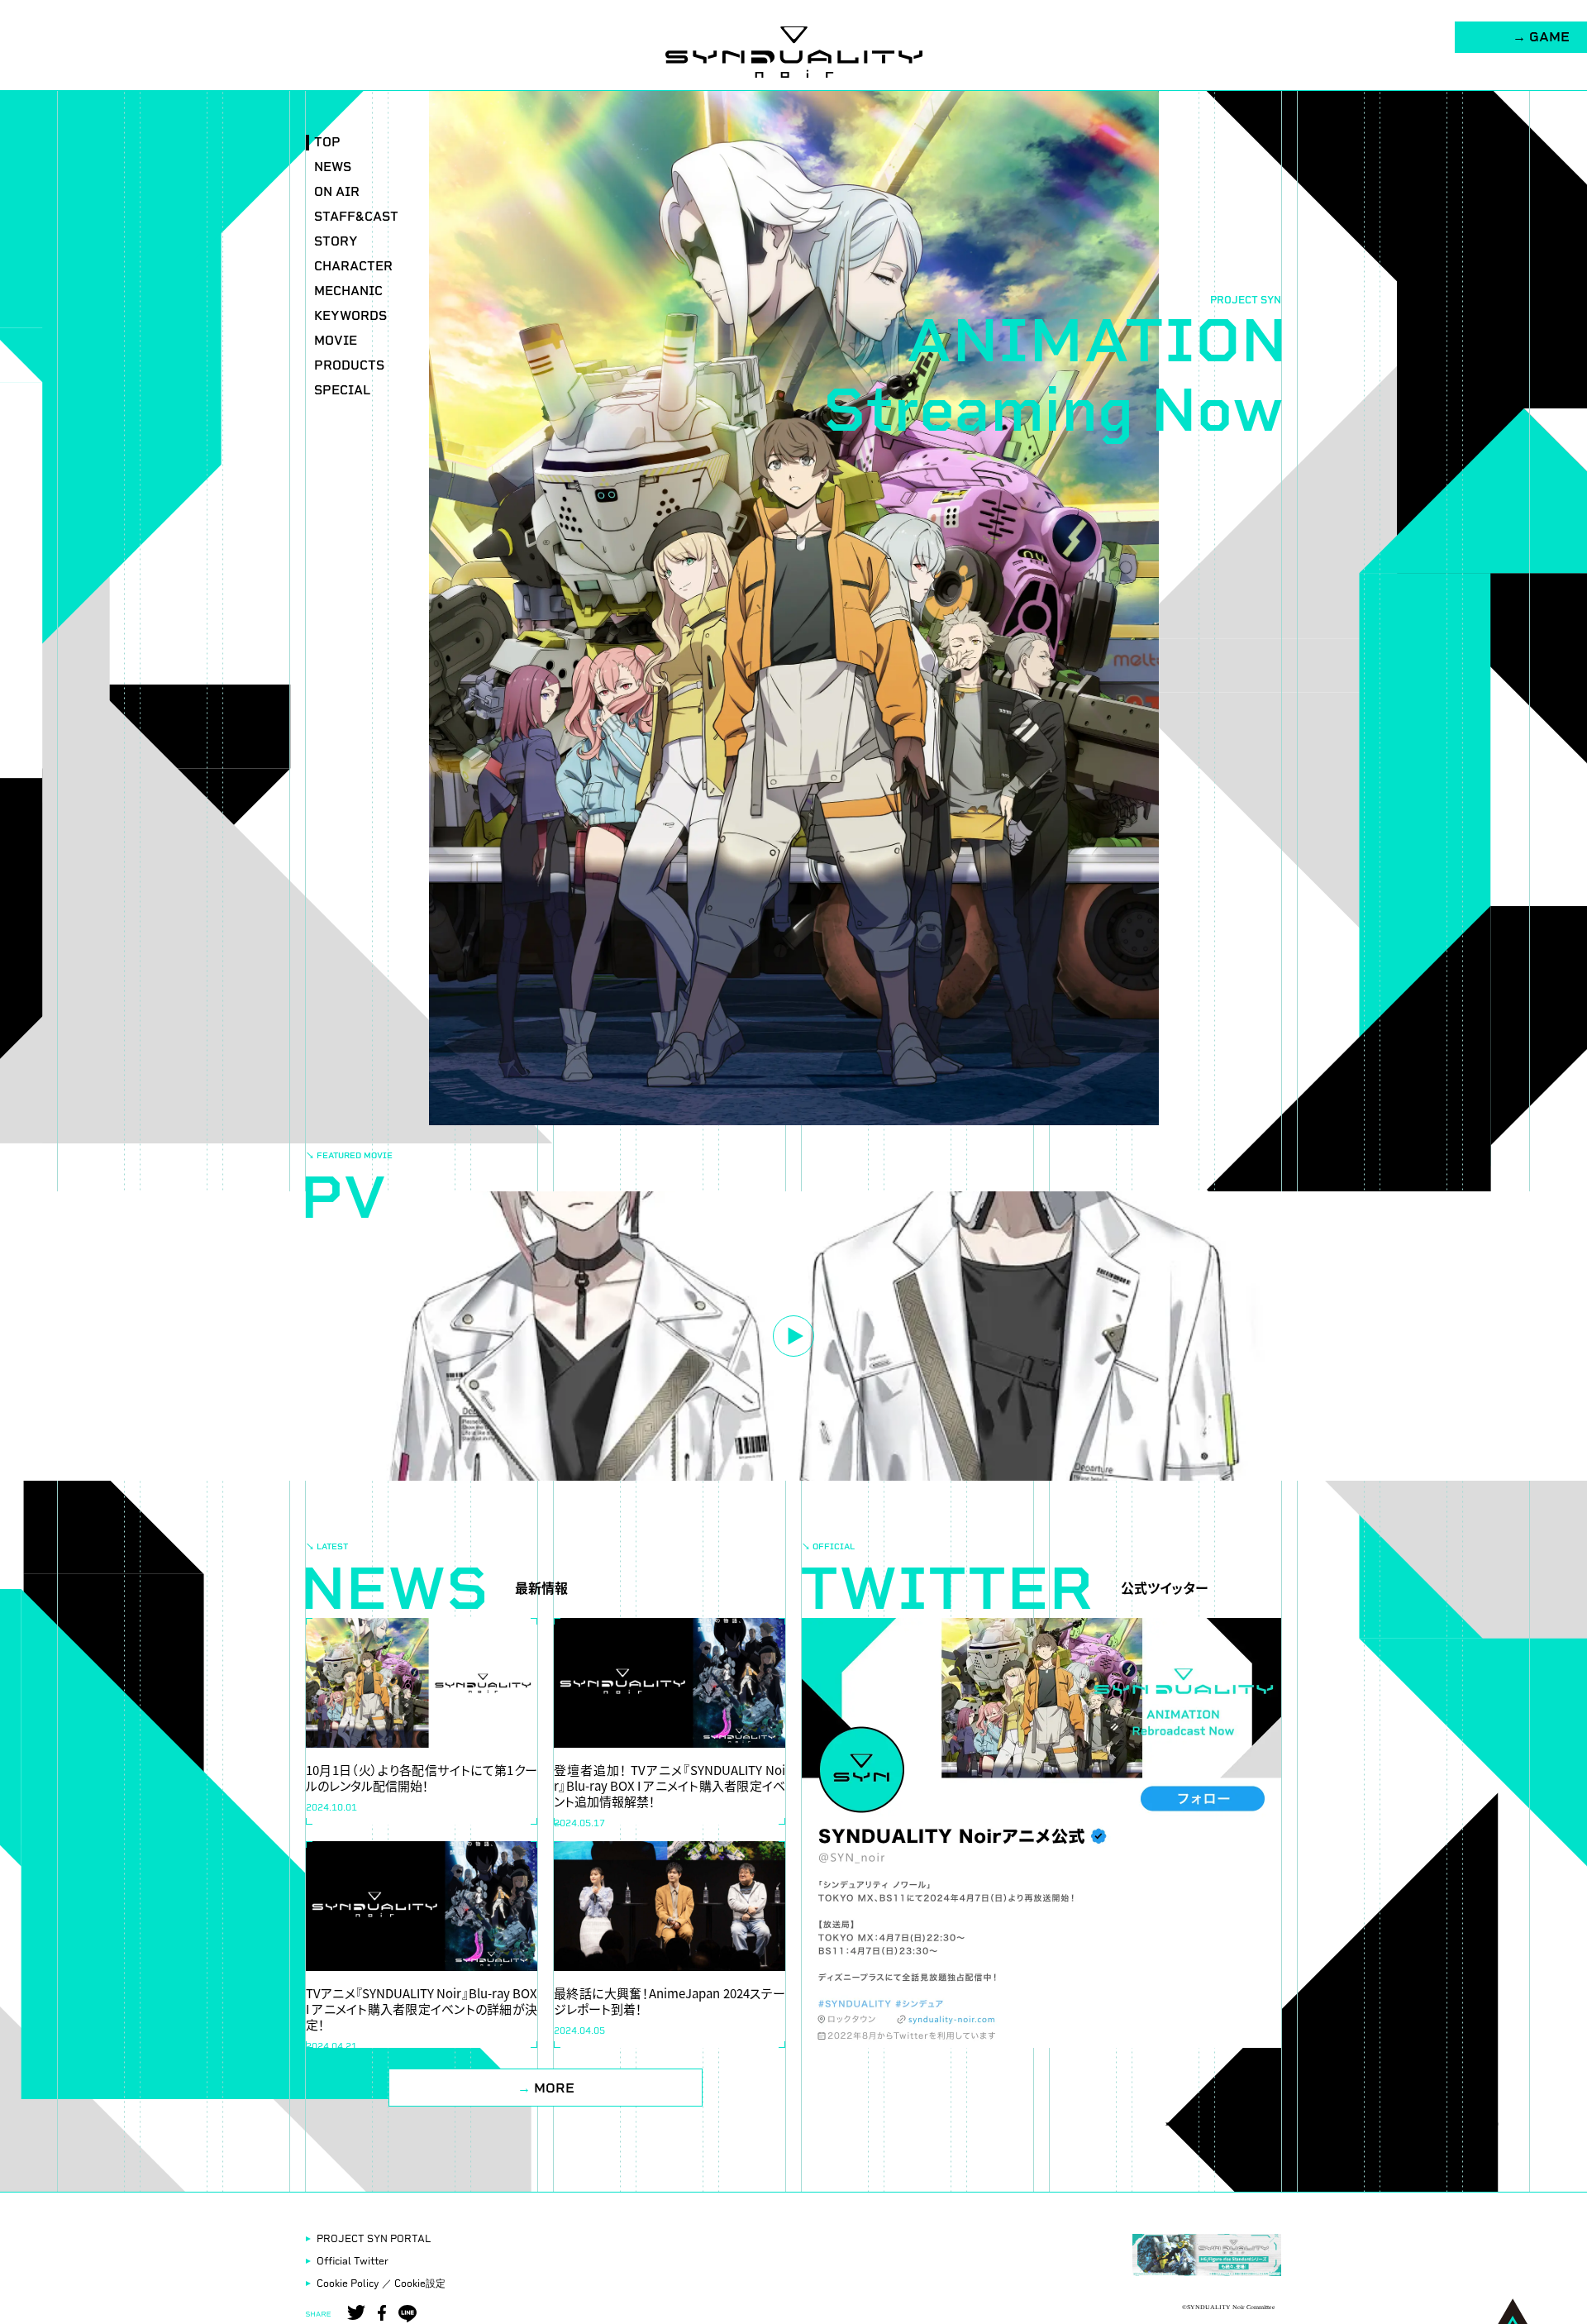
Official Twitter (353, 2261)
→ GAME (1541, 37)
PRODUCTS (349, 366)
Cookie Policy (348, 2283)
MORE (546, 2088)
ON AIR (337, 192)
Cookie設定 (420, 2283)
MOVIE (336, 341)
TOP (327, 143)
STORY (336, 242)
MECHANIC (348, 291)
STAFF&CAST (356, 217)
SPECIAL (342, 391)
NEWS (333, 167)
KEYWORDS (350, 316)
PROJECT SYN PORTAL (374, 2239)
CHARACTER (353, 267)
